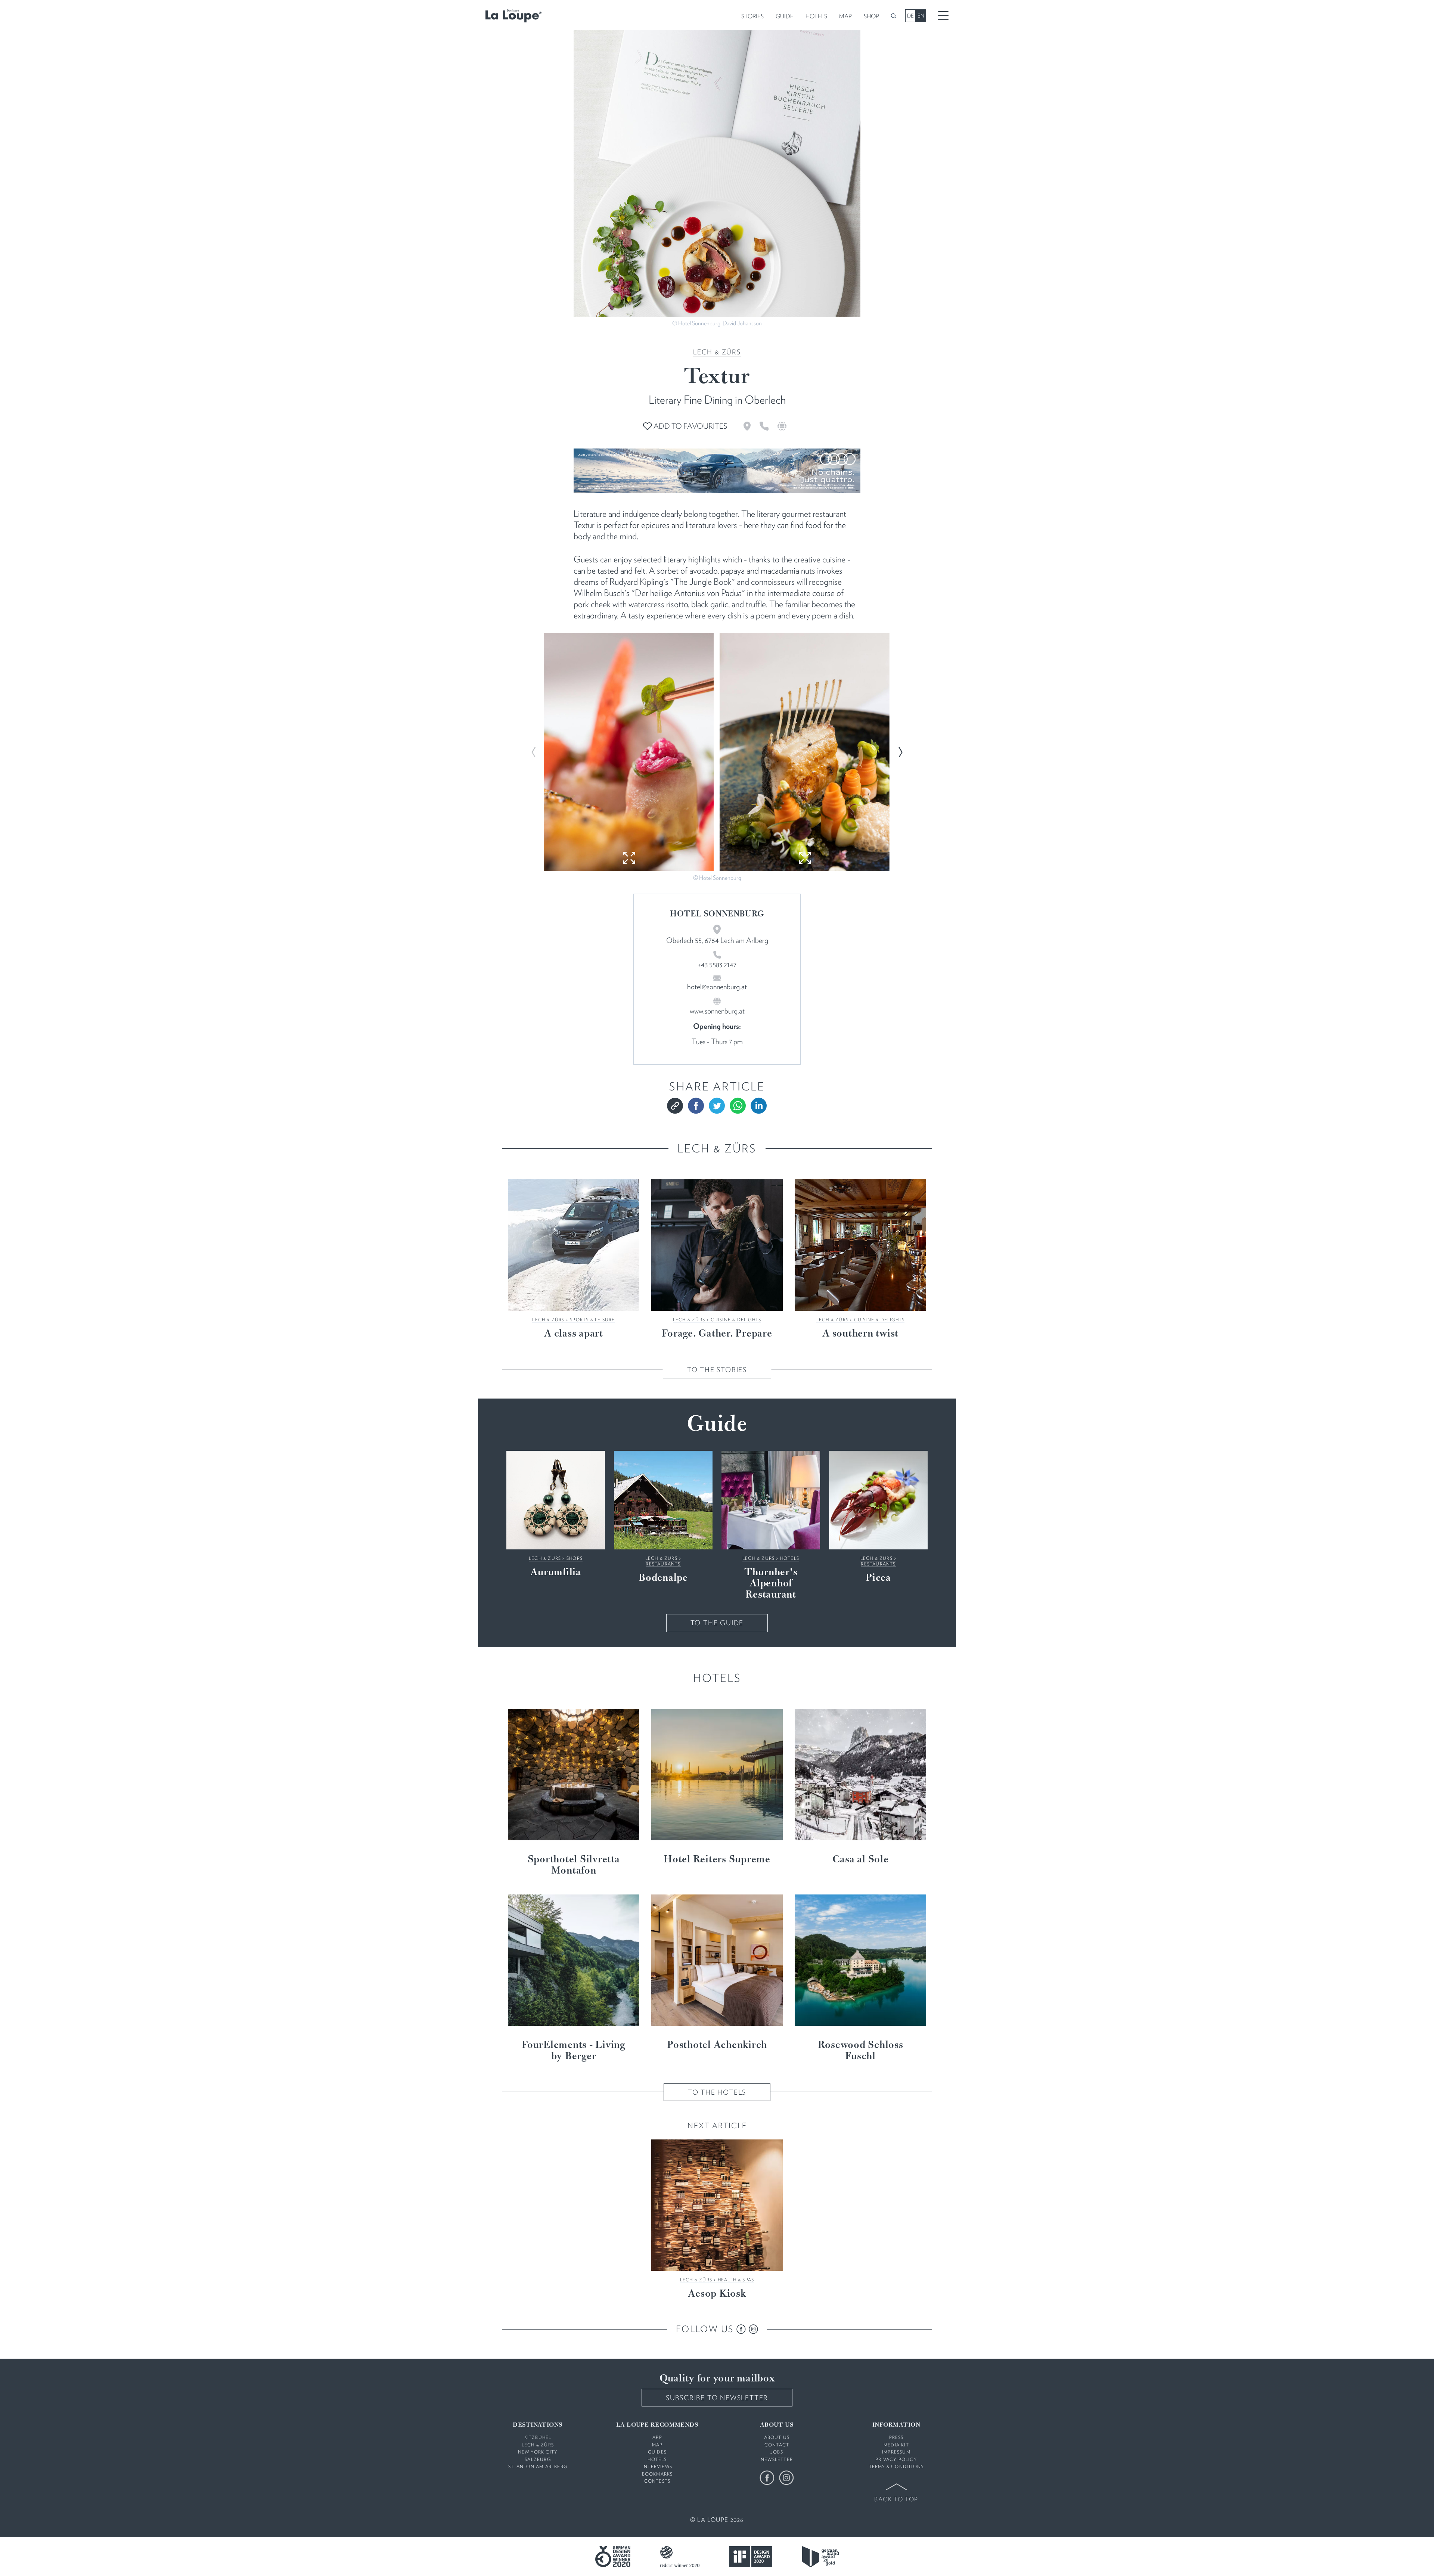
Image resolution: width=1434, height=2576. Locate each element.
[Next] (900, 752)
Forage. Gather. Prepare (717, 1334)
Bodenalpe (663, 1578)
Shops (575, 1558)
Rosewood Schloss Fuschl (861, 2051)
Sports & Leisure (592, 1320)
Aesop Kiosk (717, 2294)
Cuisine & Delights (736, 1320)
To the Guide (717, 1623)
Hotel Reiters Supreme (717, 1860)
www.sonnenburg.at (717, 1011)
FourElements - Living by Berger (574, 2051)
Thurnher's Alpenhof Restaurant (771, 1584)
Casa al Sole (861, 1860)
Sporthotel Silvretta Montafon (574, 1865)
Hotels (790, 1558)
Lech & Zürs (717, 352)
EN (921, 16)
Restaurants (663, 1564)
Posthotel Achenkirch (717, 2045)
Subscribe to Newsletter (717, 2398)
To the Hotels (717, 2092)
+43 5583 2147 (717, 965)
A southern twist (860, 1334)
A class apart (574, 1334)
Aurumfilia (556, 1573)
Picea (878, 1578)
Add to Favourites (690, 426)
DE (910, 16)
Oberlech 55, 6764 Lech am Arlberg (717, 940)
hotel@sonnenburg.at (717, 987)
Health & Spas (736, 2280)
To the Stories (717, 1370)
